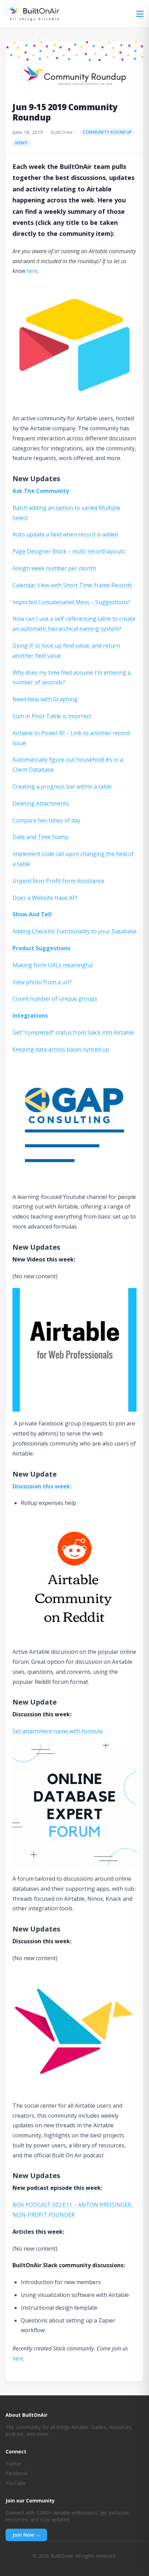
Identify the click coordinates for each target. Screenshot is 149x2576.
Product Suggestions (41, 948)
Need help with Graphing (45, 699)
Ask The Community (41, 491)
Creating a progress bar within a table (62, 786)
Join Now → (26, 2535)
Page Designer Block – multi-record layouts (69, 551)
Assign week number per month (54, 568)
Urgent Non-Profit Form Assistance (58, 881)
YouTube (16, 2483)
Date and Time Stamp (41, 837)
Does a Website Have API (45, 898)
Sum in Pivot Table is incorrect (52, 716)
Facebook (17, 2473)
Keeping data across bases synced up (61, 1049)
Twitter (14, 2464)
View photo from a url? (42, 982)
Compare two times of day (46, 820)
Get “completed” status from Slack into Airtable (73, 1032)
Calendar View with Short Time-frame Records (72, 585)
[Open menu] (140, 14)
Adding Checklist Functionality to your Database (74, 931)
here (32, 271)
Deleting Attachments (41, 803)
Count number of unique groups (55, 999)
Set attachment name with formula (58, 1731)
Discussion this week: (42, 1486)
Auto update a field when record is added (65, 534)
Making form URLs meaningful (52, 965)
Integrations (30, 1015)
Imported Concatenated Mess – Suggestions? (71, 602)
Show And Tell (32, 914)
